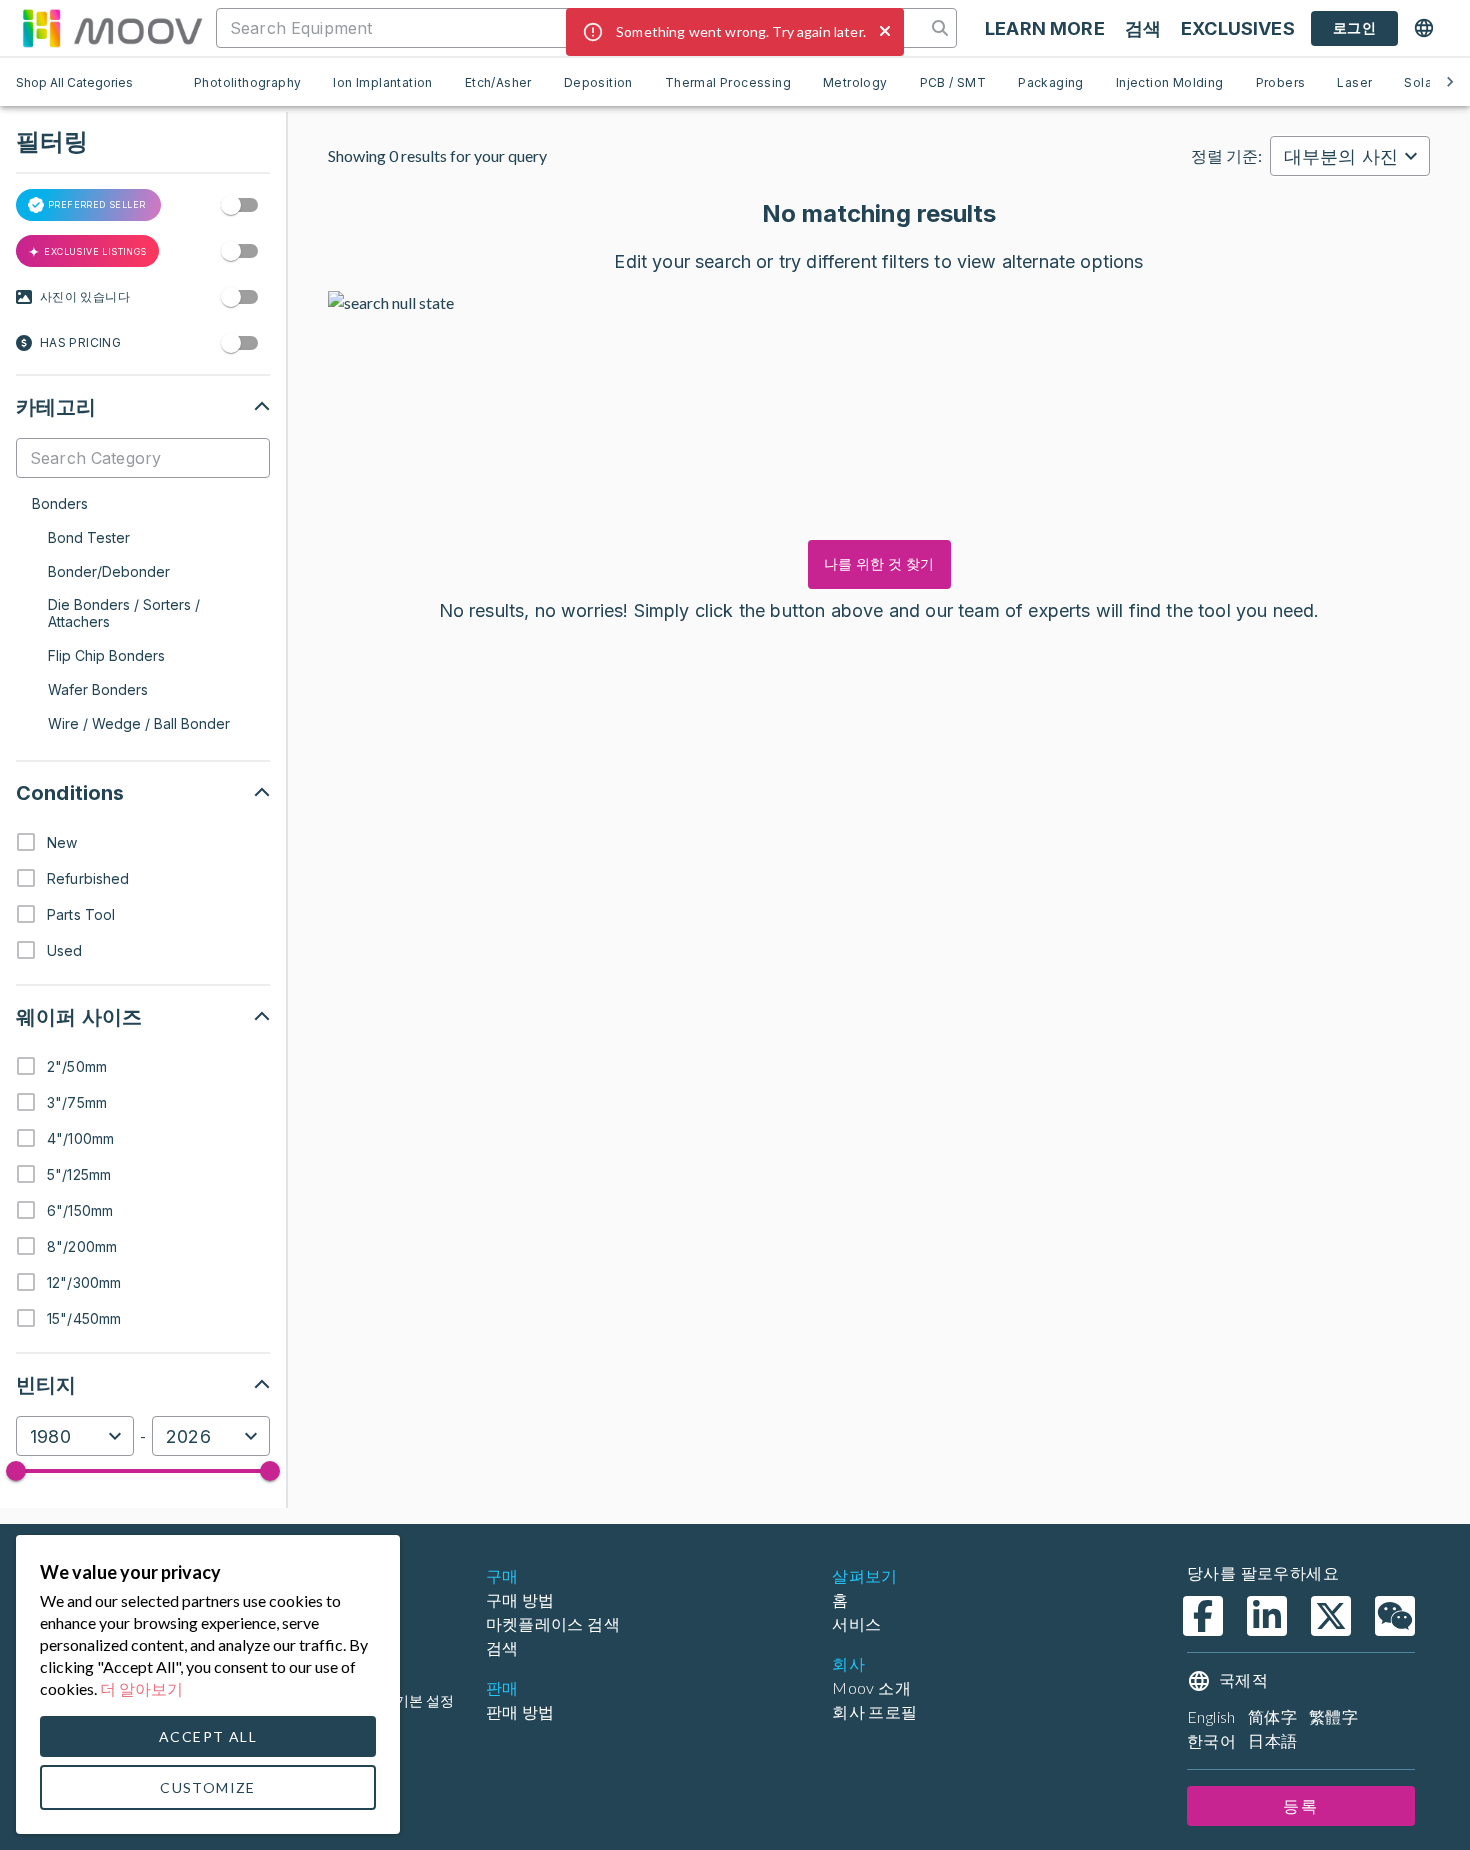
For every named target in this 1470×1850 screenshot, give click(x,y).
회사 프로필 (874, 1711)
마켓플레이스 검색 (553, 1623)
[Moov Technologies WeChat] (1395, 1616)
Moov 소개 (871, 1687)
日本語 (1272, 1740)
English (1211, 1716)
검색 (502, 1647)
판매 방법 (520, 1711)
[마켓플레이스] (112, 28)
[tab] (247, 82)
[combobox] (75, 1436)
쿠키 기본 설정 (409, 1700)
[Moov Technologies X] (1331, 1616)
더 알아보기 (141, 1688)
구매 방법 (520, 1599)
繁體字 (1333, 1716)
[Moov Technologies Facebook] (1203, 1616)
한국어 (1211, 1740)
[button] (143, 407)
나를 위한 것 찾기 (879, 564)
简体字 (1272, 1716)
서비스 (856, 1623)
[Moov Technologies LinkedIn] (1267, 1616)
